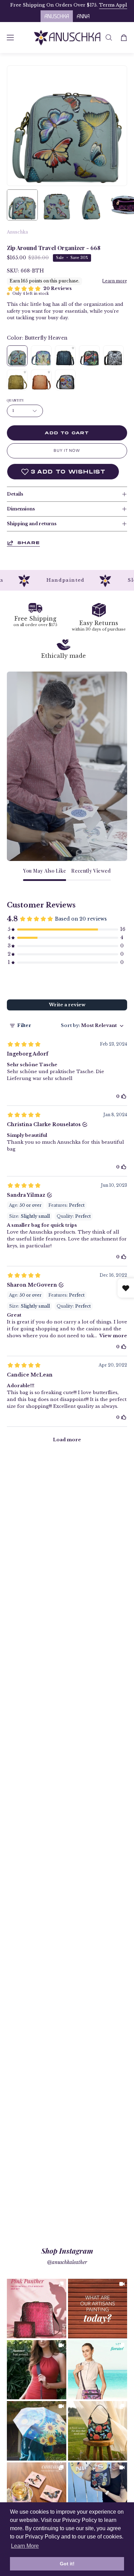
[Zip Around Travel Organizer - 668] (22, 205)
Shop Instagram (67, 2251)
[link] (37, 2309)
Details (15, 494)
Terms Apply (52, 5)
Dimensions (21, 509)
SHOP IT (36, 2309)
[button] (109, 38)
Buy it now (67, 451)
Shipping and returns (32, 524)
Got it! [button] (67, 2564)
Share (29, 543)
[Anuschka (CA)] (67, 38)
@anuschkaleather (67, 2262)
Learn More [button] (25, 2546)
